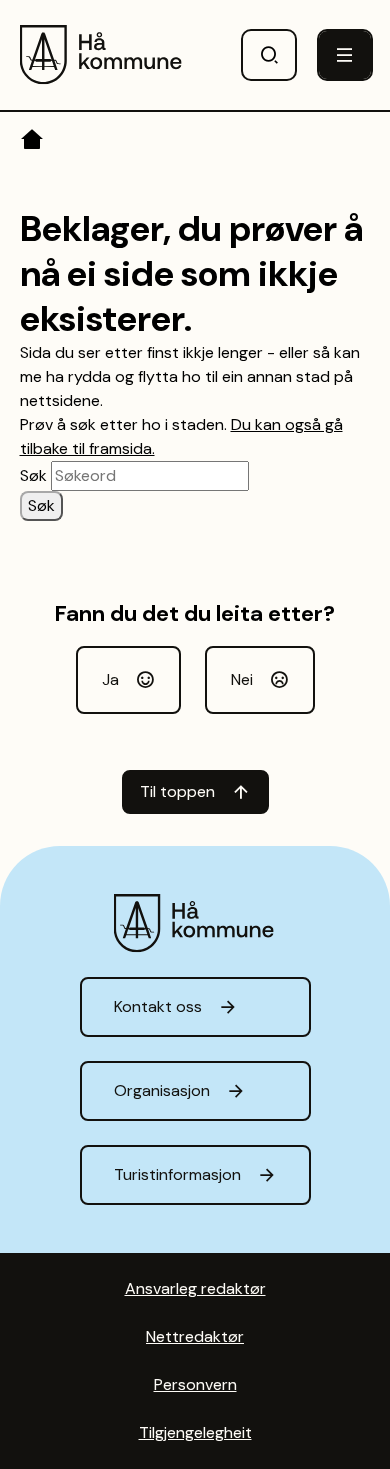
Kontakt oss (158, 1006)
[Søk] (269, 55)
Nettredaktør (195, 1336)
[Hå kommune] (102, 55)
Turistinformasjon (177, 1174)
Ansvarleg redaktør (195, 1288)
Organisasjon (162, 1090)
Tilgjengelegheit (195, 1432)
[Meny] (345, 55)
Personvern (195, 1384)
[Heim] (33, 143)
